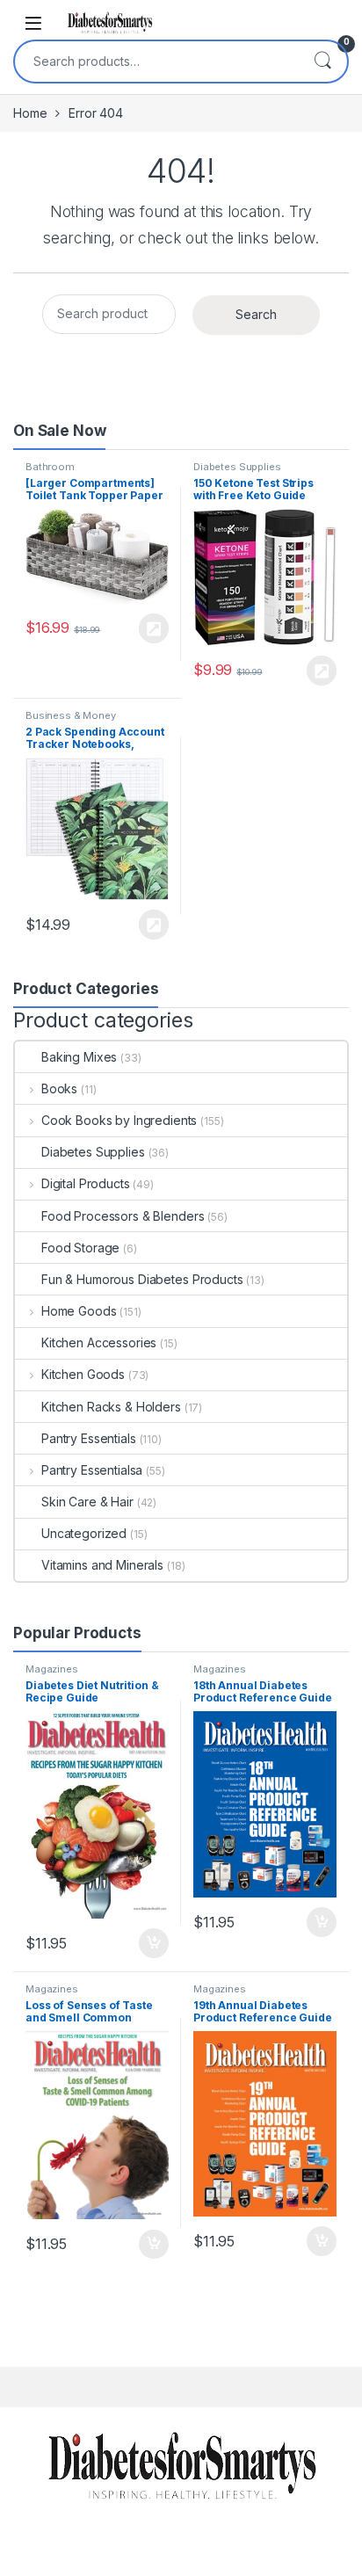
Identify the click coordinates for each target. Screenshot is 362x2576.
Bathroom (50, 467)
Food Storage (80, 1248)
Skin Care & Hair (87, 1502)
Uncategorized (84, 1533)
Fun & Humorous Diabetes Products (142, 1279)
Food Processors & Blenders (123, 1216)
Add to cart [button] (154, 1943)
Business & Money (71, 715)
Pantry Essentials (89, 1438)
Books (59, 1088)
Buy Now (154, 628)
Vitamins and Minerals (102, 1565)
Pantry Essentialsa (92, 1470)
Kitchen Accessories (99, 1342)
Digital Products (86, 1183)
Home (30, 113)
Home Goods (79, 1311)
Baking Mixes (79, 1057)
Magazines (52, 1669)
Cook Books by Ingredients (119, 1120)
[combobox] (156, 62)
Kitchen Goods (83, 1374)
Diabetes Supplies (237, 467)
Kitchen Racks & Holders (111, 1407)
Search (322, 62)
